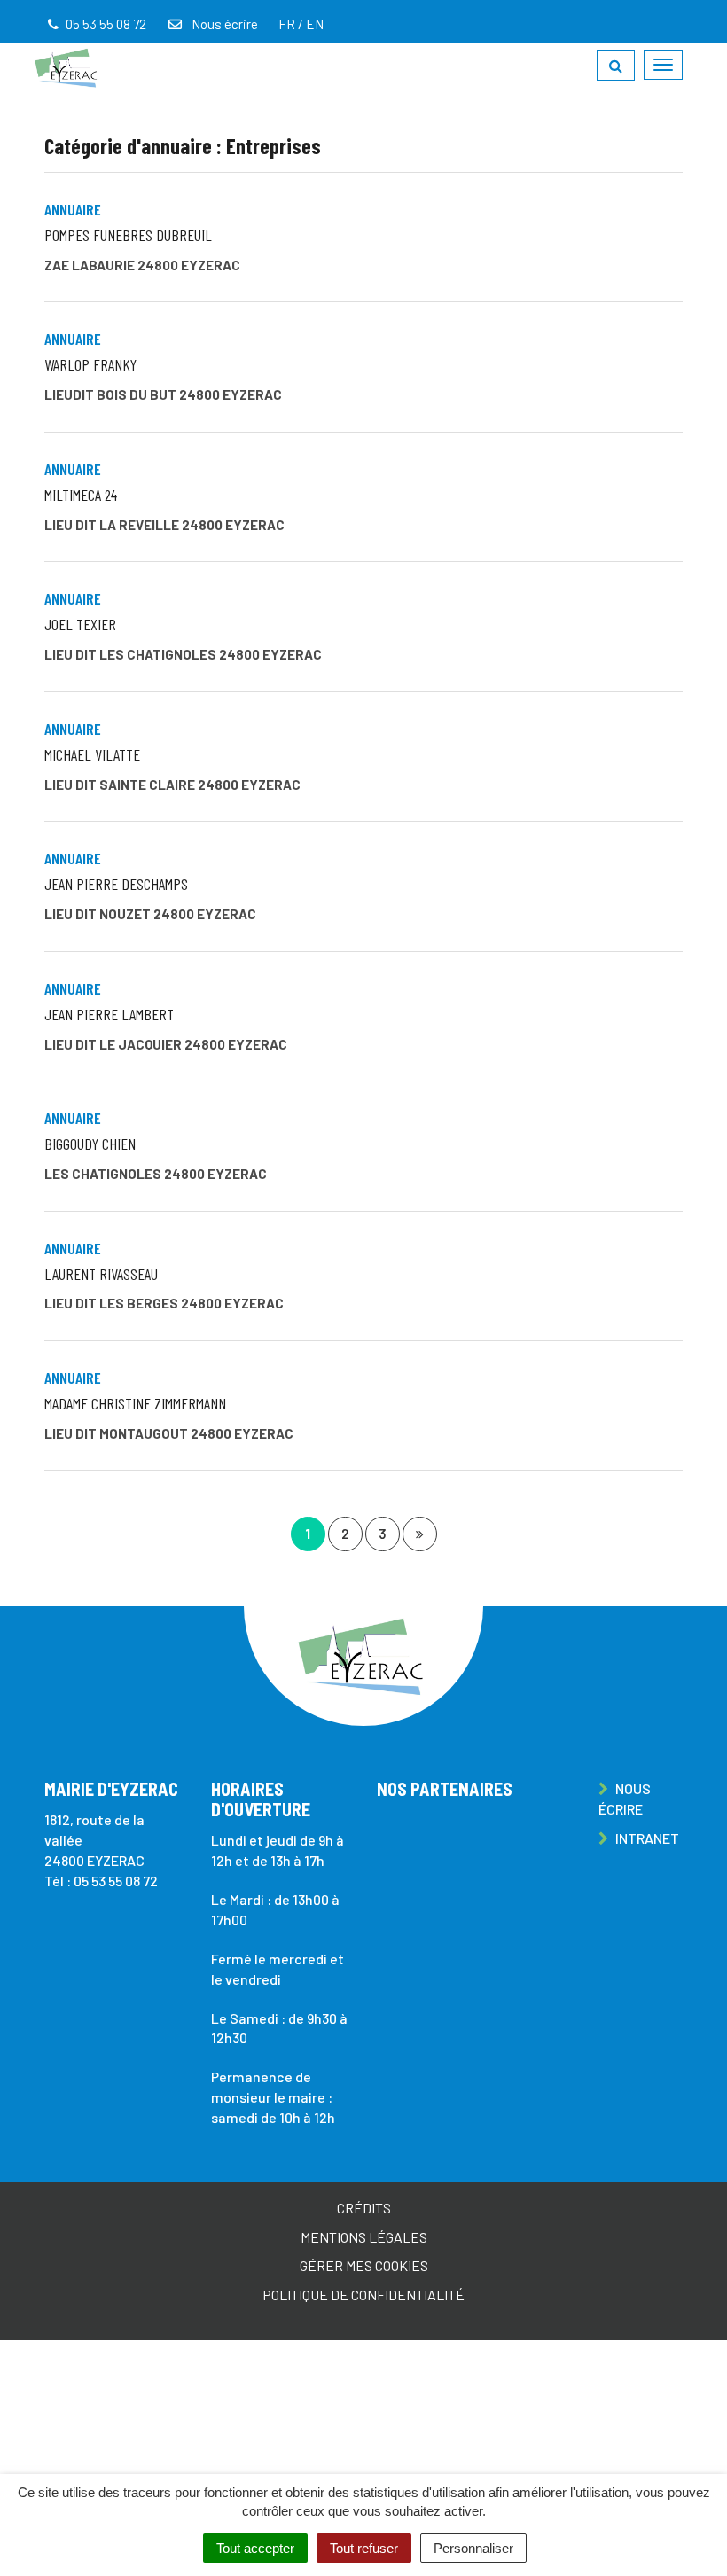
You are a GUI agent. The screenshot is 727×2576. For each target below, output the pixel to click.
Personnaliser (473, 2548)
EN (315, 24)
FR (287, 24)
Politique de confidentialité (363, 2295)
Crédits (364, 2208)
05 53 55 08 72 (116, 1881)
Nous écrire (223, 24)
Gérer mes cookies (364, 2265)
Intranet (646, 1838)
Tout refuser (364, 2548)
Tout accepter (255, 2548)
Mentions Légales (364, 2237)
